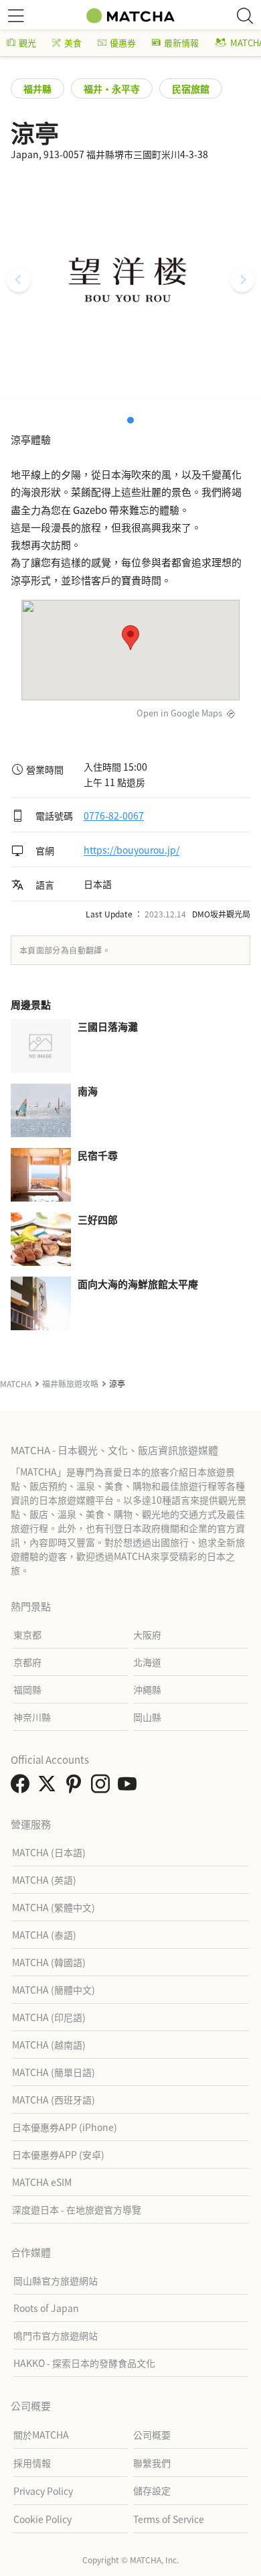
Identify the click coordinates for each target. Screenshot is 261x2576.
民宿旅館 (191, 88)
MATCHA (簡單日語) (54, 2072)
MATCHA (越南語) (49, 2045)
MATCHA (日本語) (49, 1852)
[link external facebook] (23, 1787)
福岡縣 (27, 1689)
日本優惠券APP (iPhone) (65, 2127)
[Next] (242, 280)
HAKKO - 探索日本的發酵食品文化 (84, 2363)
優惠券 (123, 43)
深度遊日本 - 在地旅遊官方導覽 (77, 2209)
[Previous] (19, 280)
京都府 (27, 1662)
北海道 (147, 1662)
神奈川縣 (32, 1717)
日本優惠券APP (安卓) (58, 2154)
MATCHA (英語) (44, 1880)
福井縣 (37, 88)
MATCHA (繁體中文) (54, 1907)
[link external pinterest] (76, 1787)
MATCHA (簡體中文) (54, 1990)
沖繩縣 (147, 1689)
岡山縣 (147, 1717)
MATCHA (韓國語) (49, 1962)
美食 (73, 43)
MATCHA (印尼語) (49, 2017)
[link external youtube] (130, 1787)
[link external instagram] (103, 1787)
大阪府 (147, 1634)
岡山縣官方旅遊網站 (56, 2280)
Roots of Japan (46, 2308)
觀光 (27, 43)
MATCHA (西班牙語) (54, 2100)
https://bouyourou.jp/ (132, 850)
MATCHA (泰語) (44, 1935)
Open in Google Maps (179, 713)
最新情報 (181, 43)
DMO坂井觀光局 (221, 914)
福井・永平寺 (112, 88)
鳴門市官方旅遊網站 (56, 2335)
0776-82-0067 (114, 816)
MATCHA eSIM (42, 2182)
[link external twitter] (50, 1787)
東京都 (27, 1634)
